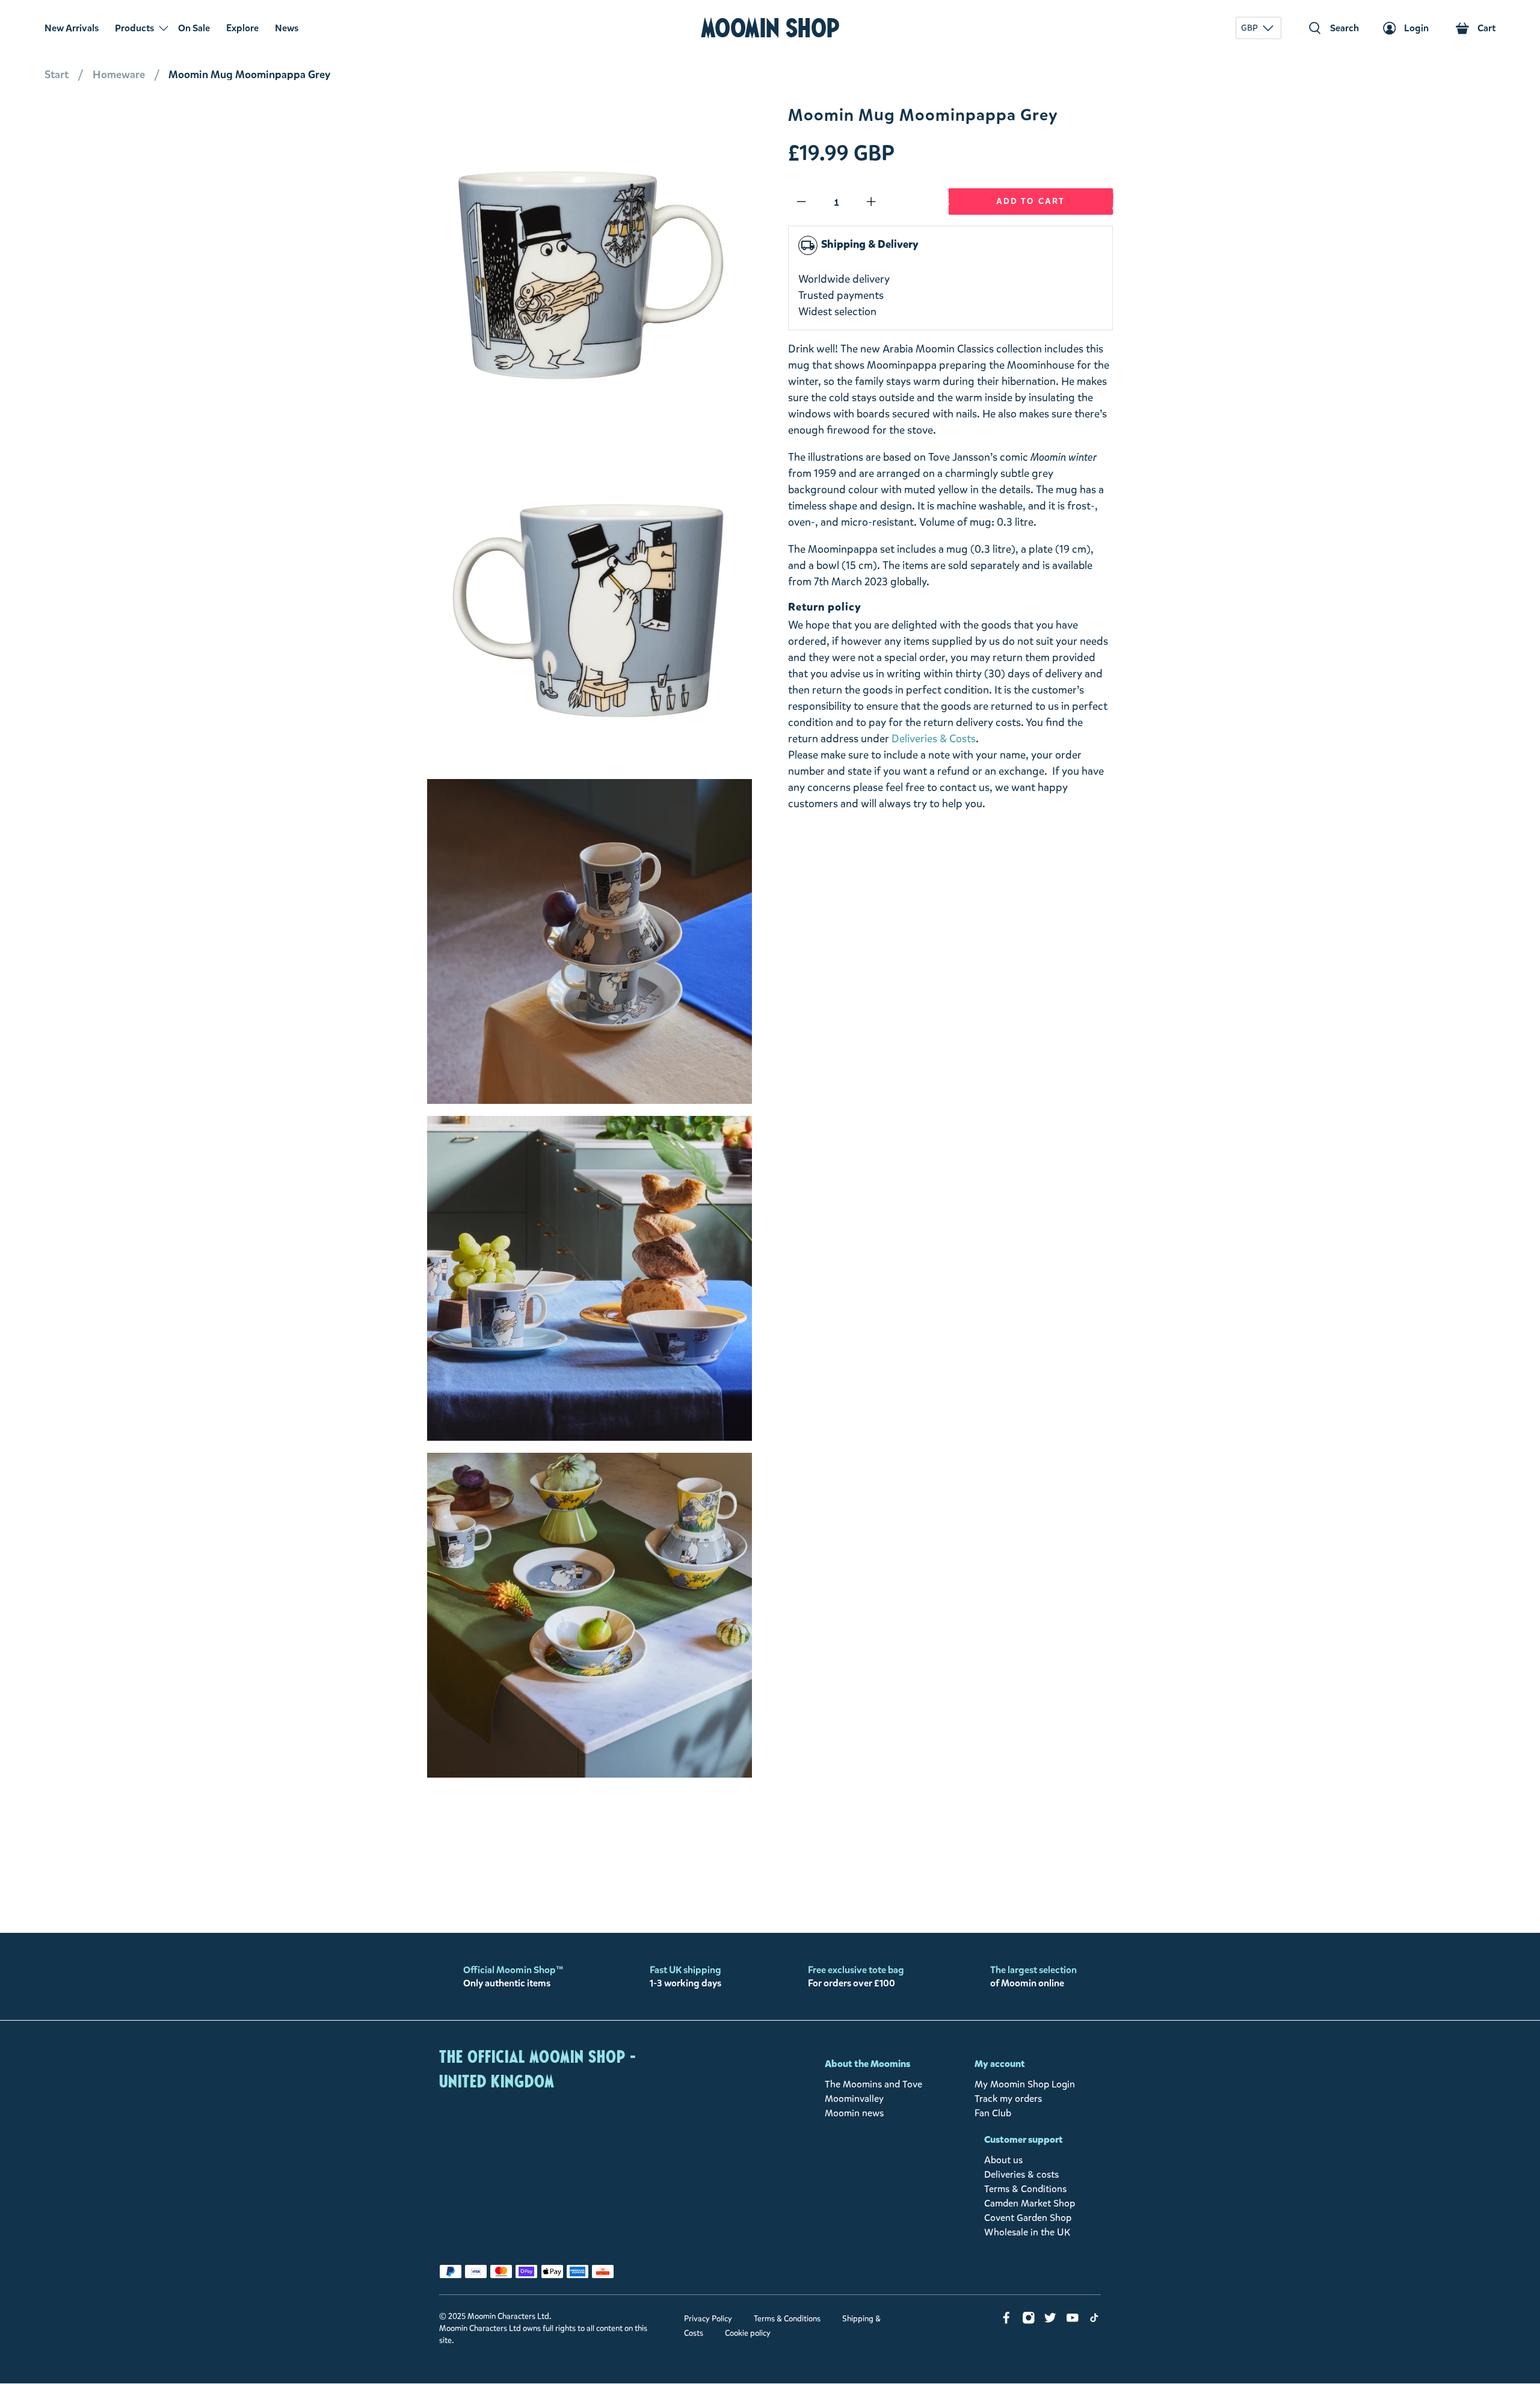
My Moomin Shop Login (1025, 2084)
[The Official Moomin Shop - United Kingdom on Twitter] (1050, 2321)
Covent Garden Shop (1028, 2218)
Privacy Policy (708, 2319)
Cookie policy (748, 2333)
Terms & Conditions (1025, 2189)
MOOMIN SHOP (770, 28)
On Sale (194, 28)
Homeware (119, 75)
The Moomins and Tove (873, 2084)
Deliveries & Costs (934, 739)
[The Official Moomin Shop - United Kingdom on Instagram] (1029, 2321)
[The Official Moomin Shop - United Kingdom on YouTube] (1073, 2321)
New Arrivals (72, 28)
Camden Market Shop (1030, 2203)
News (287, 28)
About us (1003, 2160)
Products (134, 28)
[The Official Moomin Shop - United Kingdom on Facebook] (1006, 2321)
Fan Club (993, 2113)
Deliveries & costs (1021, 2174)
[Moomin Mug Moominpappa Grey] (590, 268)
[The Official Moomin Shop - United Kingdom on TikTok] (1094, 2321)
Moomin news (854, 2113)
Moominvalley (854, 2099)
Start (57, 75)
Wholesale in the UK (1027, 2232)
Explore (242, 28)
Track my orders (1008, 2099)
